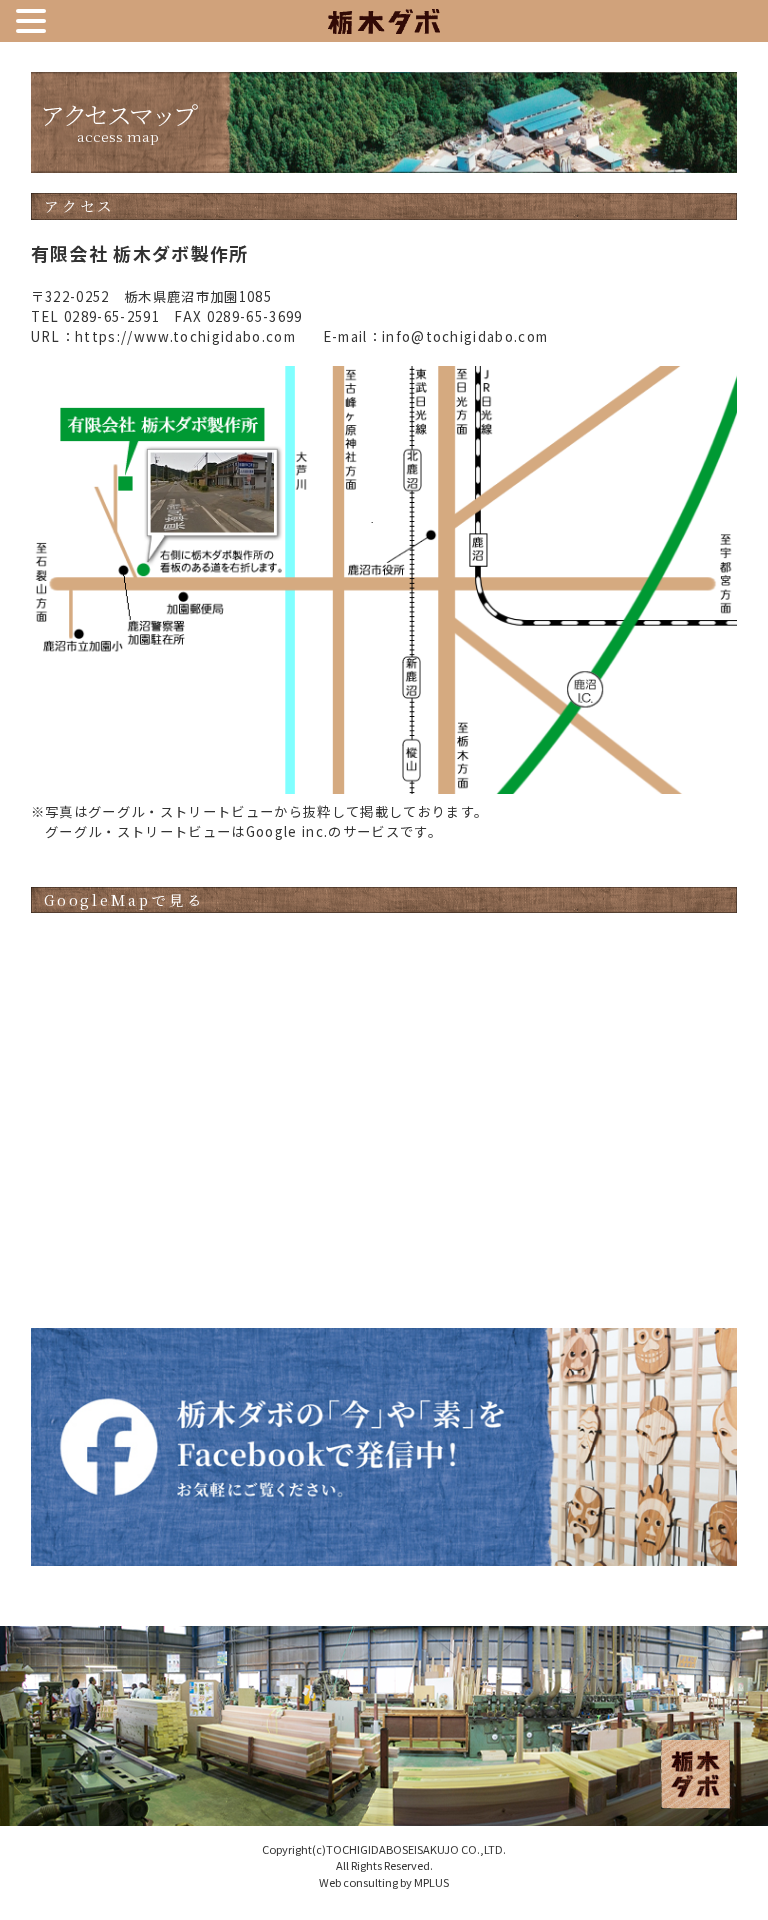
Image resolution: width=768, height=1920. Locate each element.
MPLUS (431, 1882)
